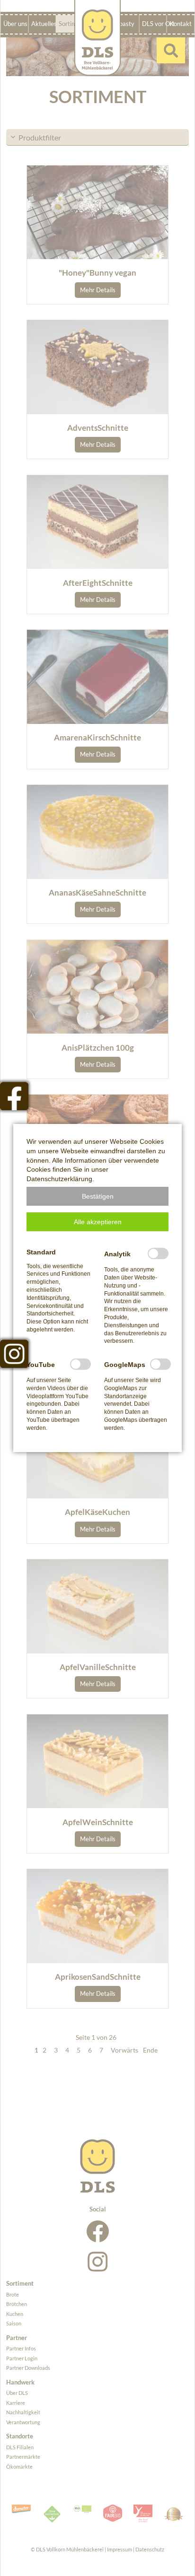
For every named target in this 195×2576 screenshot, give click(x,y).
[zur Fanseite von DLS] (14, 1096)
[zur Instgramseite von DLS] (14, 1354)
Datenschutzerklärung (59, 1179)
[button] (97, 1196)
